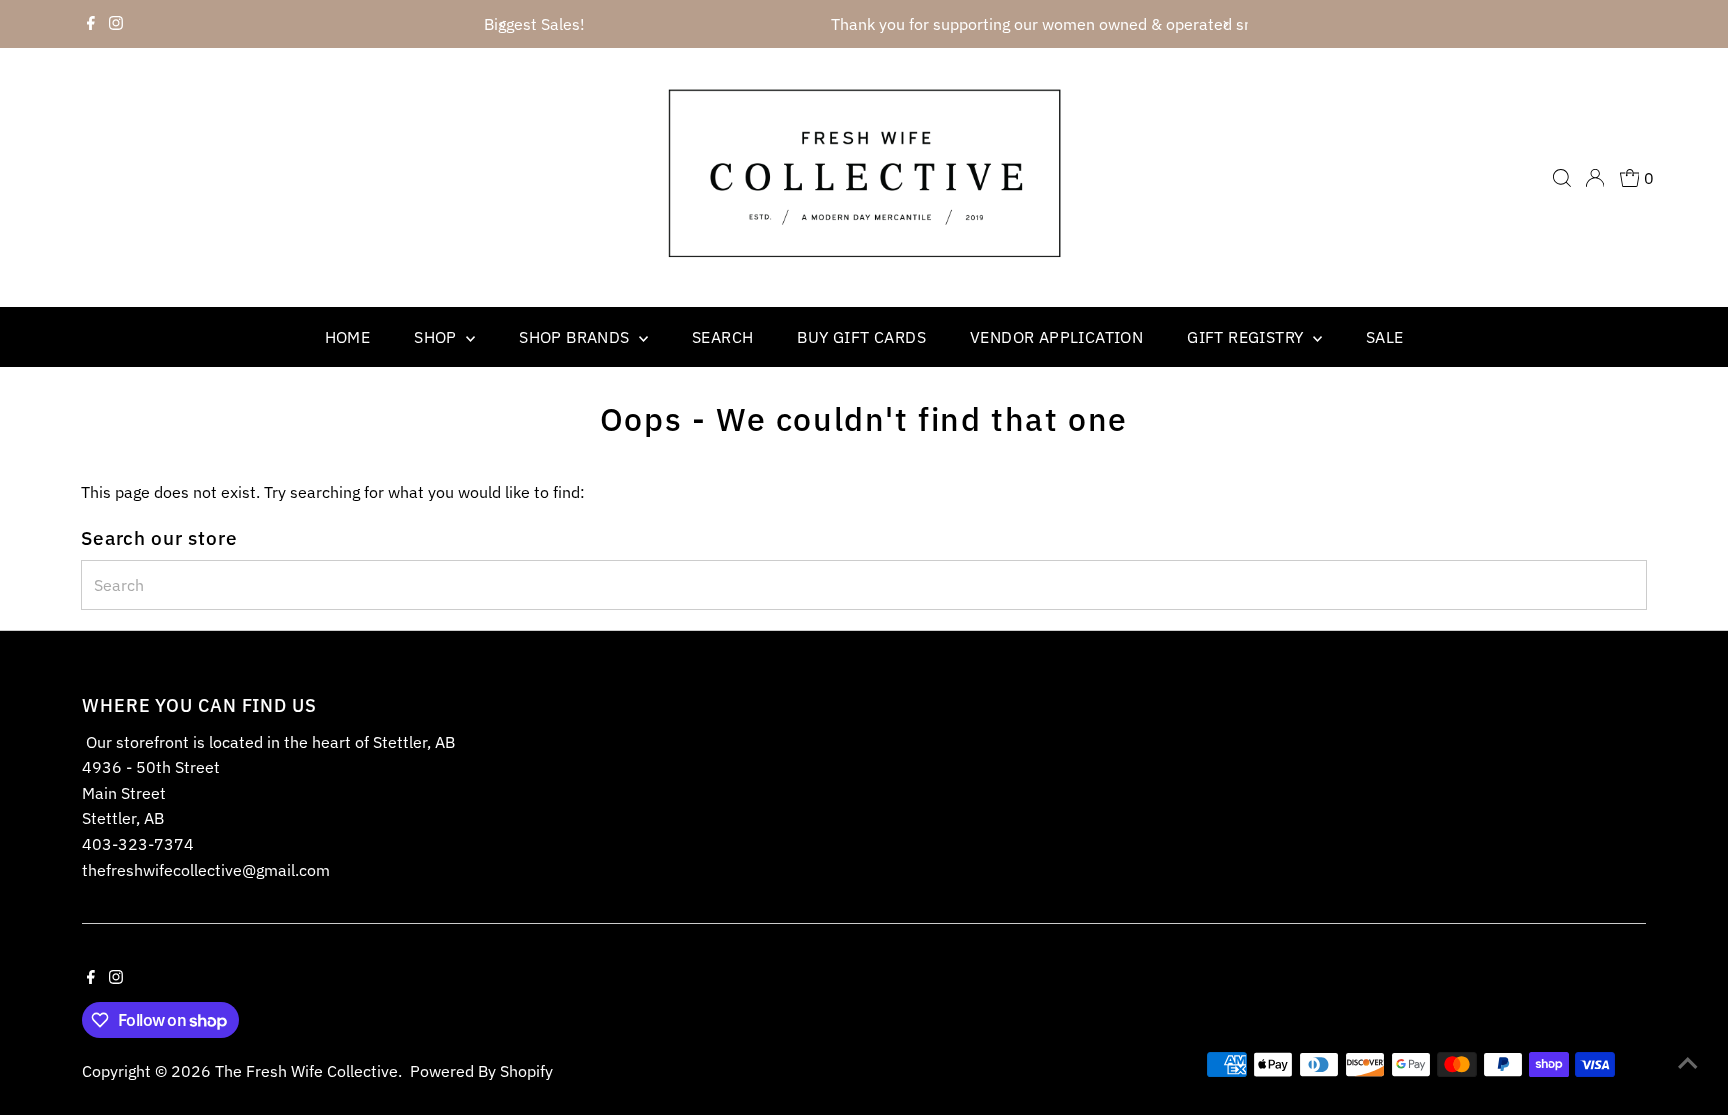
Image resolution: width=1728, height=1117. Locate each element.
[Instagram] (116, 24)
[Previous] (502, 24)
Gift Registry (1247, 337)
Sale (1385, 337)
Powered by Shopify (481, 1071)
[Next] (1225, 24)
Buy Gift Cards (861, 337)
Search (722, 337)
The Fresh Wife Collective (306, 1071)
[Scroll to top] (1688, 1062)
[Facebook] (91, 24)
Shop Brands (576, 337)
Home (348, 337)
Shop (437, 337)
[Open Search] (1562, 178)
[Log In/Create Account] (1595, 178)
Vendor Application (1056, 337)
